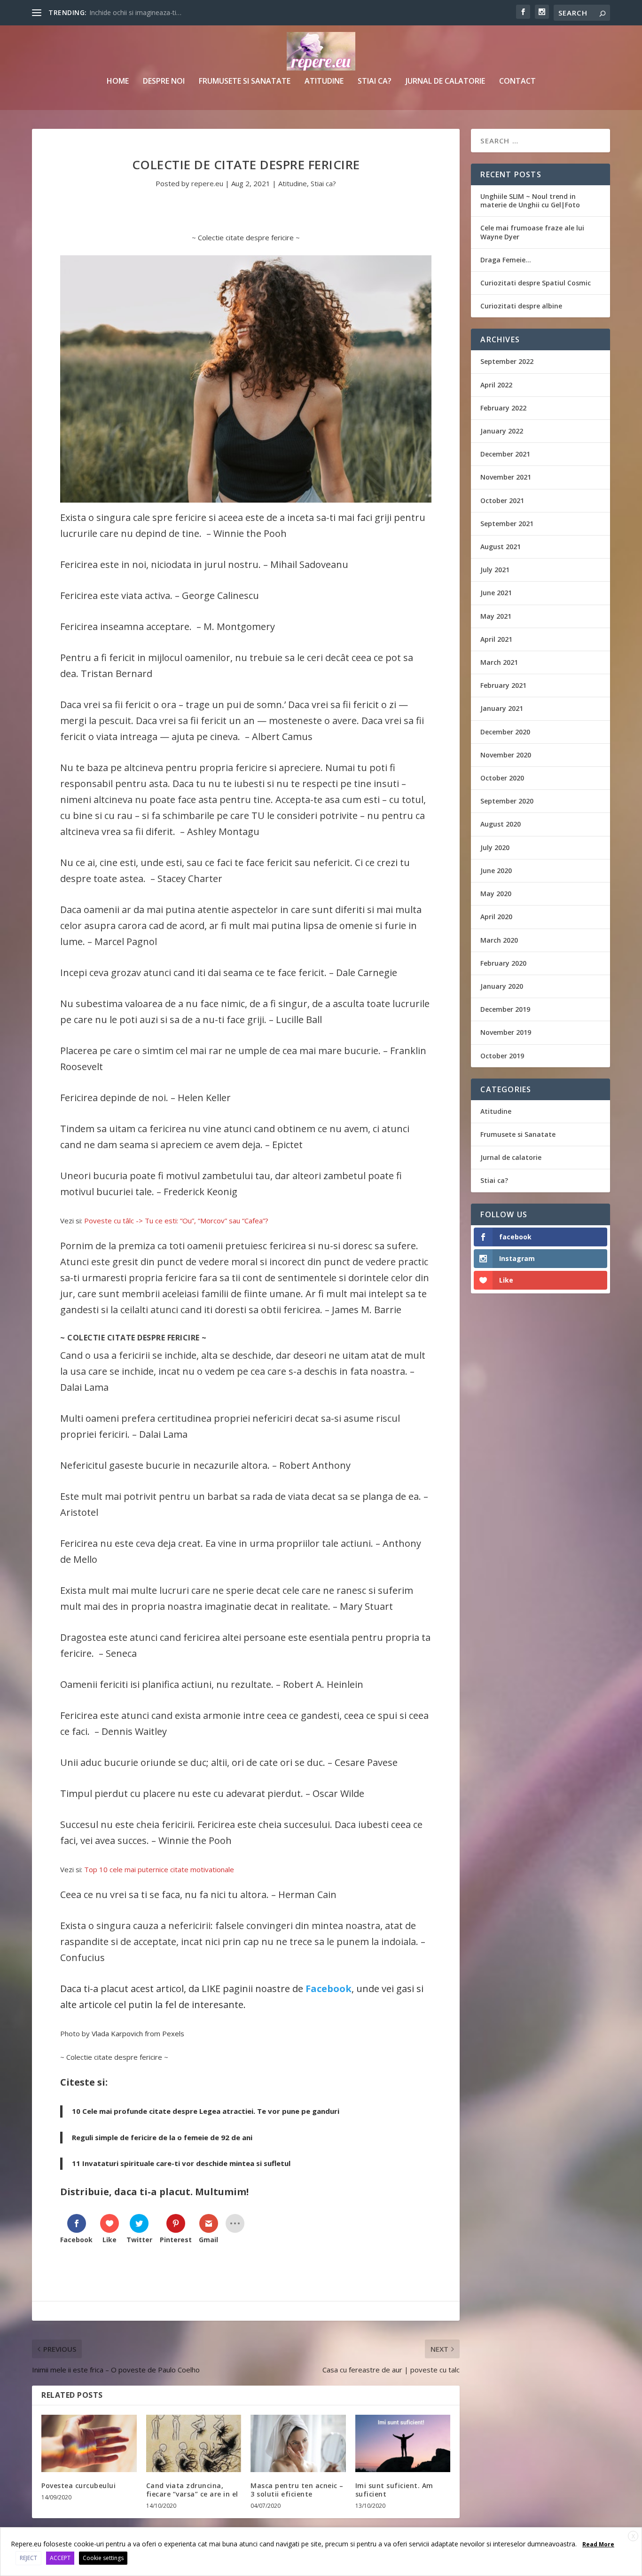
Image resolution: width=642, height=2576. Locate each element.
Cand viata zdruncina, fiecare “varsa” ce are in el (192, 2490)
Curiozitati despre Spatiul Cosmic (536, 283)
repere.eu (207, 183)
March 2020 (499, 940)
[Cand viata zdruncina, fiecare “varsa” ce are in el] (194, 2443)
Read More (598, 2544)
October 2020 (502, 778)
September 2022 (507, 361)
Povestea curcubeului (78, 2485)
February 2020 (503, 963)
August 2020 (501, 824)
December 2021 (505, 454)
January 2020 (502, 986)
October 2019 (502, 1056)
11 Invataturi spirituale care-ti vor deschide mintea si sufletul (181, 2163)
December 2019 (505, 1009)
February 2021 (503, 685)
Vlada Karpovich (117, 2033)
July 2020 (495, 847)
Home (118, 82)
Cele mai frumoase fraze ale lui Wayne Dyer (532, 232)
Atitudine (324, 82)
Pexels (173, 2033)
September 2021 (507, 524)
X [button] (633, 2536)
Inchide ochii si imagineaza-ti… (135, 12)
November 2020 (506, 755)
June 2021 (496, 593)
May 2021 (496, 616)
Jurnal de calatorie (445, 82)
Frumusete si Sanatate (245, 82)
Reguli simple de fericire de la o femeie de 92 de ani (162, 2137)
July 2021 (495, 570)
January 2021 (502, 708)
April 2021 (496, 639)
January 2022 (502, 431)
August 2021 (501, 547)
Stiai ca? (375, 82)
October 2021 (502, 500)
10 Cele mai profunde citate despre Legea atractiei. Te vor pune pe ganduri (206, 2111)
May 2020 (496, 894)
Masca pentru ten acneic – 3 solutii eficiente (297, 2490)
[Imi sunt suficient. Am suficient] (403, 2443)
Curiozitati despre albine (521, 306)
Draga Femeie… (506, 260)
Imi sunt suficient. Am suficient (394, 2490)
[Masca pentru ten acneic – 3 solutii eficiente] (298, 2443)
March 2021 (499, 662)
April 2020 (496, 917)
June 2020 (496, 870)
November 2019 (506, 1032)
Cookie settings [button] (103, 2558)
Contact (517, 82)
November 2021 (506, 477)
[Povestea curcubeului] (89, 2443)
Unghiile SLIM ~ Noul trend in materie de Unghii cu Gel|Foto (530, 201)
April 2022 (496, 385)
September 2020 (507, 801)
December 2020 (505, 732)
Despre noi (164, 82)
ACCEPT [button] (60, 2558)
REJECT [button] (28, 2558)
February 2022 (503, 408)
